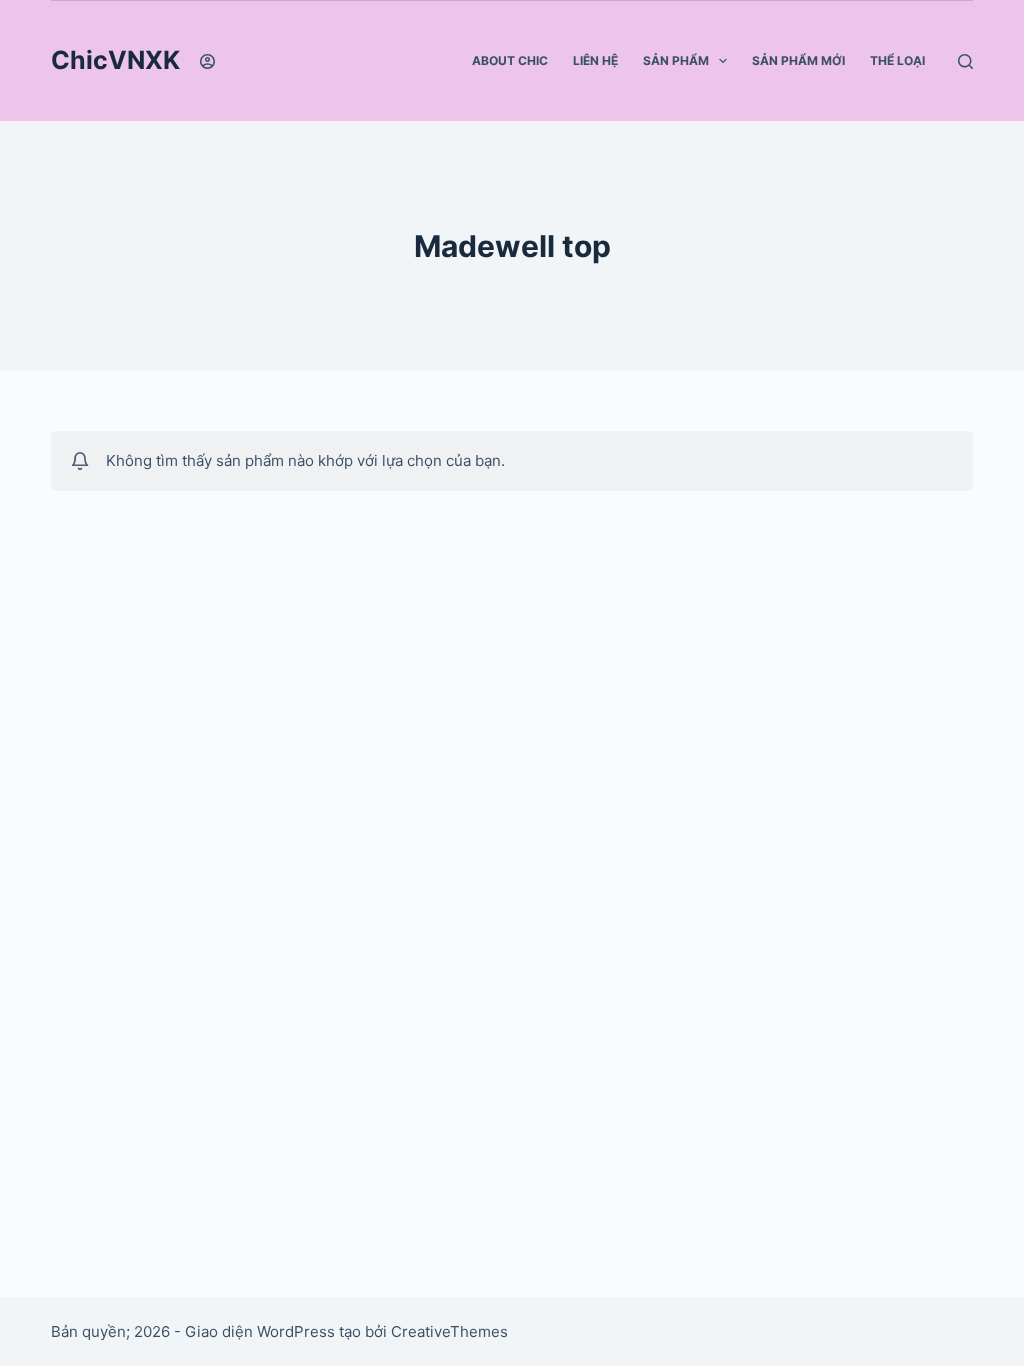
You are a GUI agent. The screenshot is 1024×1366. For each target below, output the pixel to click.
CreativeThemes (449, 1331)
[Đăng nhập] (207, 61)
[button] (723, 61)
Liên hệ (595, 60)
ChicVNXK (115, 60)
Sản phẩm (676, 60)
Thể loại (897, 60)
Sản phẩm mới (798, 60)
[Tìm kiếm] (965, 61)
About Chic (510, 60)
